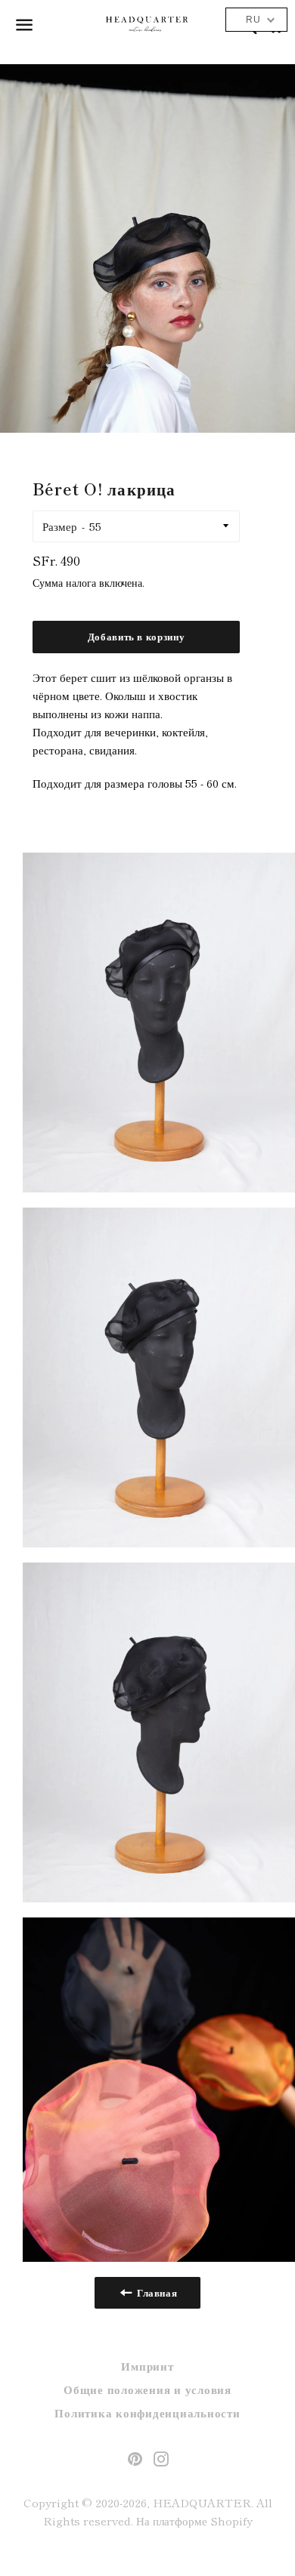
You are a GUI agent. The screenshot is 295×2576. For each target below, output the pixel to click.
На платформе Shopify (194, 2520)
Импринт (147, 2366)
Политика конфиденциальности (147, 2412)
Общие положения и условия (147, 2389)
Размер (60, 526)
